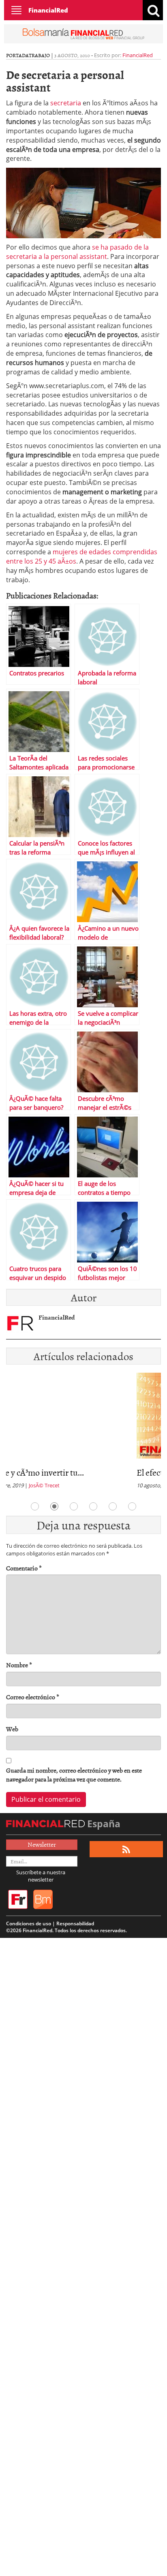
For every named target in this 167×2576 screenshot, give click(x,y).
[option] (83, 1433)
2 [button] (54, 1506)
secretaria (66, 103)
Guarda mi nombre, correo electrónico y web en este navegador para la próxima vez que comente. (74, 1775)
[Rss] (126, 1849)
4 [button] (93, 1506)
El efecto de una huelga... (50, 1472)
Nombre (19, 1665)
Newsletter (42, 1844)
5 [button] (113, 1506)
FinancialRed (48, 10)
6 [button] (132, 1506)
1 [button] (35, 1506)
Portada (17, 55)
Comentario (24, 1568)
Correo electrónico (33, 1697)
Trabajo (39, 55)
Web (12, 1729)
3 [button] (74, 1506)
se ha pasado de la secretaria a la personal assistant (77, 252)
